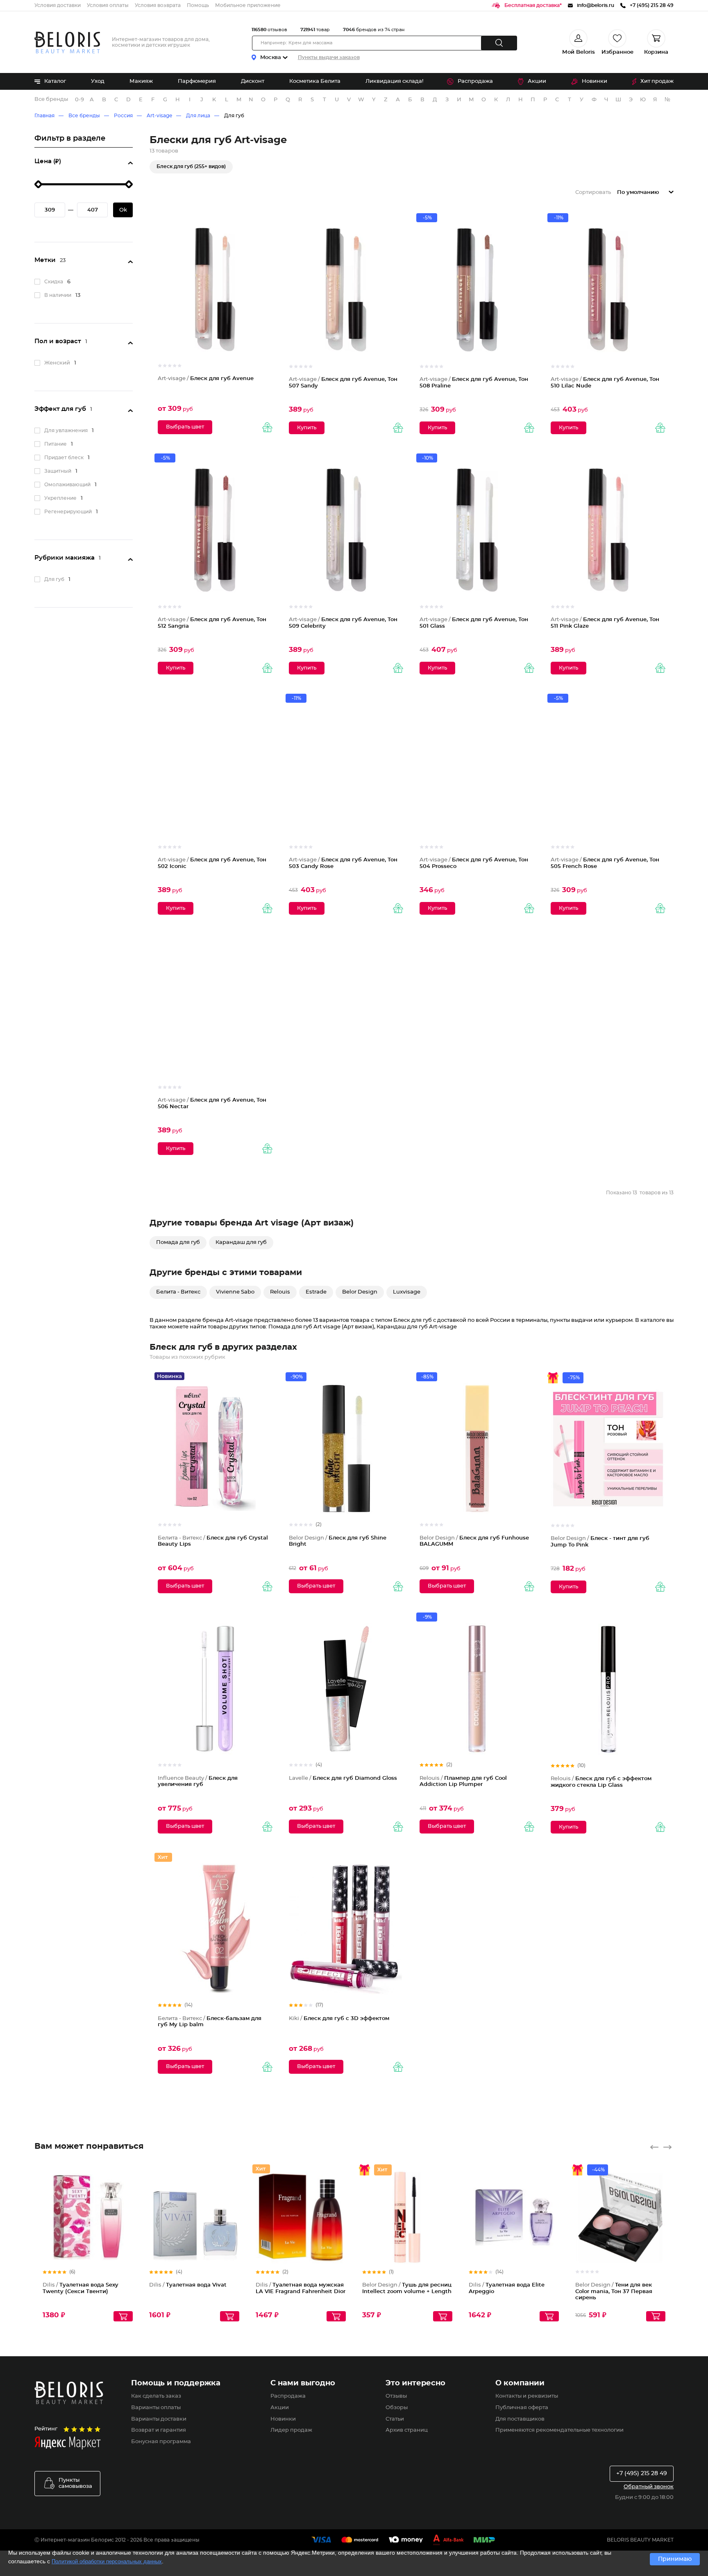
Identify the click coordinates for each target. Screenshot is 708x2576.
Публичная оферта (522, 2408)
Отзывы (396, 2396)
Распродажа (475, 81)
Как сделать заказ (156, 2396)
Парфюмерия (197, 81)
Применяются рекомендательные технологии (559, 2430)
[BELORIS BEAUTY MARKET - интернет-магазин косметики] (67, 42)
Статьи (395, 2419)
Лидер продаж (291, 2430)
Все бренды (51, 99)
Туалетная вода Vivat (188, 2285)
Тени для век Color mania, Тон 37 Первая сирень (614, 2291)
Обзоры (397, 2408)
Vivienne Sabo (235, 1292)
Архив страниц (407, 2430)
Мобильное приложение (248, 5)
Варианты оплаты (156, 2408)
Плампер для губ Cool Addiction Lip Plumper (463, 1782)
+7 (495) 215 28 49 (642, 2474)
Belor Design (360, 1292)
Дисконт (253, 81)
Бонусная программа (161, 2442)
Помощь (198, 5)
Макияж (141, 81)
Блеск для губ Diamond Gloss (343, 1778)
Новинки (595, 81)
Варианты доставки (159, 2419)
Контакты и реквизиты (527, 2396)
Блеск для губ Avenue (206, 379)
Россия (123, 116)
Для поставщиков (520, 2419)
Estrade (316, 1292)
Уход (98, 81)
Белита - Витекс (178, 1292)
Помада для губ (178, 1242)
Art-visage (159, 116)
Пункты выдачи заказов (329, 57)
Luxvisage (407, 1292)
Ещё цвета (660, 2224)
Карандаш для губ (241, 1242)
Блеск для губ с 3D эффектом (339, 2019)
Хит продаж (657, 81)
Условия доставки (58, 5)
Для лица (198, 116)
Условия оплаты (108, 5)
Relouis (280, 1292)
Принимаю (675, 2559)
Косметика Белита (315, 81)
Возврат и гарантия (159, 2430)
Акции (537, 81)
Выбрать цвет (185, 427)
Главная (44, 116)
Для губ (234, 116)
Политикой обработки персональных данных (107, 2561)
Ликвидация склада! (394, 81)
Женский (57, 363)
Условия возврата (158, 5)
